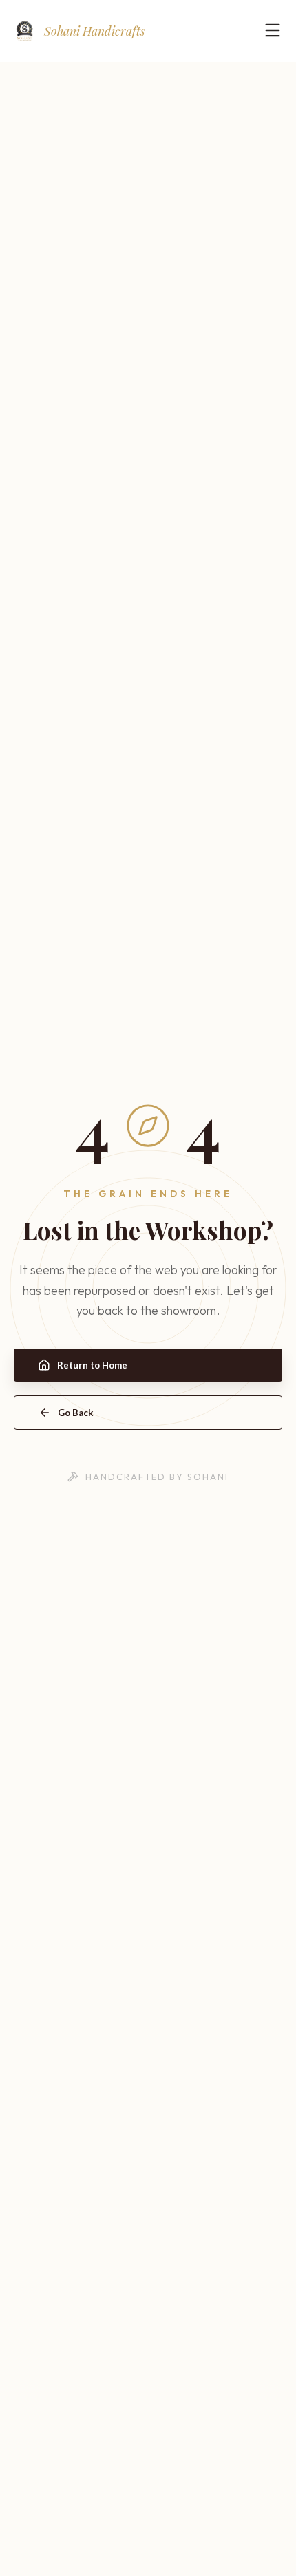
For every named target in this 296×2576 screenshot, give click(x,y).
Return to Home (92, 1365)
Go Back (76, 1413)
